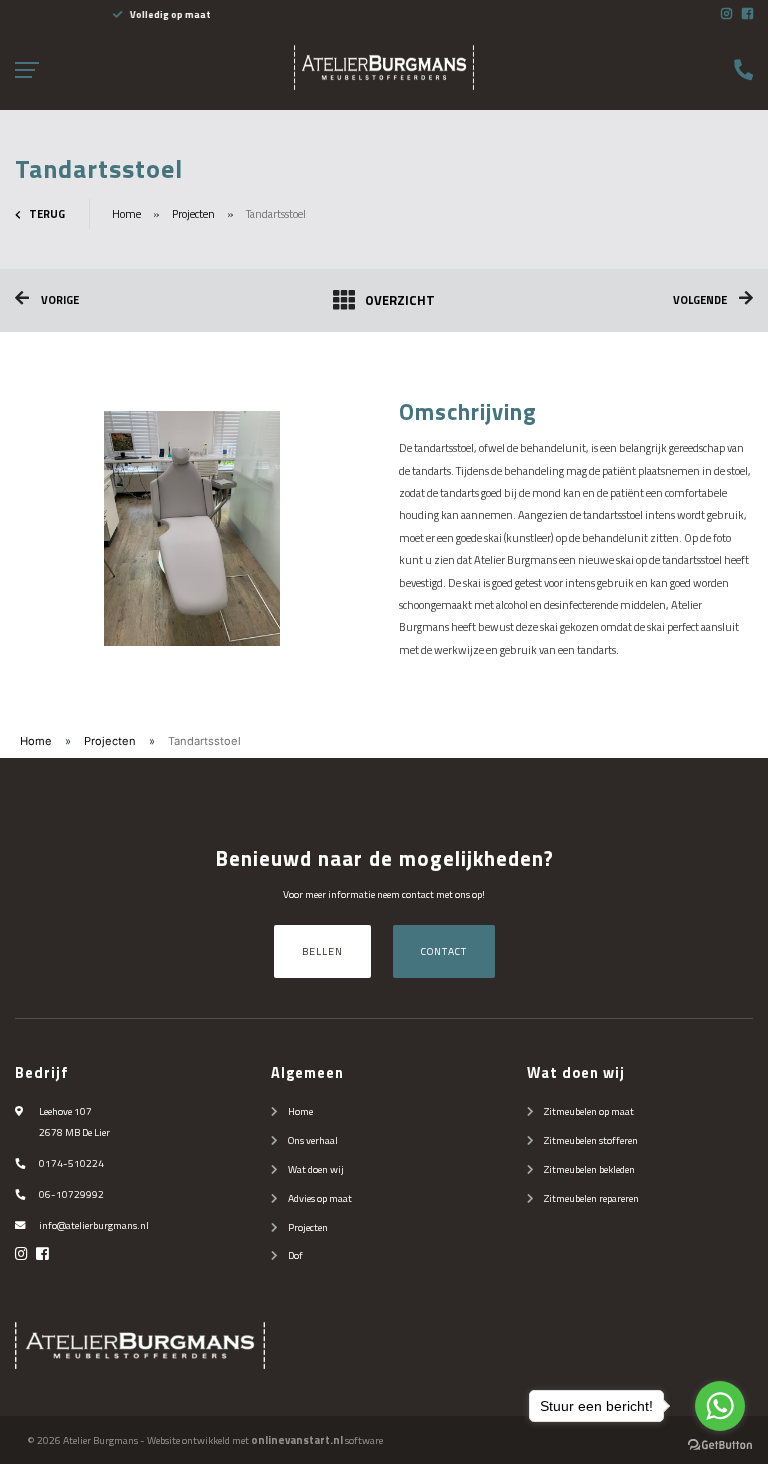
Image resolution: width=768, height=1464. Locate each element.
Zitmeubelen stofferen (591, 1140)
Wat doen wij (316, 1169)
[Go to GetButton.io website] (720, 1444)
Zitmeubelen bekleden (589, 1169)
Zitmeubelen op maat (589, 1111)
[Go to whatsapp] (720, 1406)
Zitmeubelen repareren (591, 1198)
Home (126, 213)
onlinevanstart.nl (297, 1440)
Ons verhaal (313, 1140)
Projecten (193, 213)
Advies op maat (320, 1198)
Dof (295, 1255)
